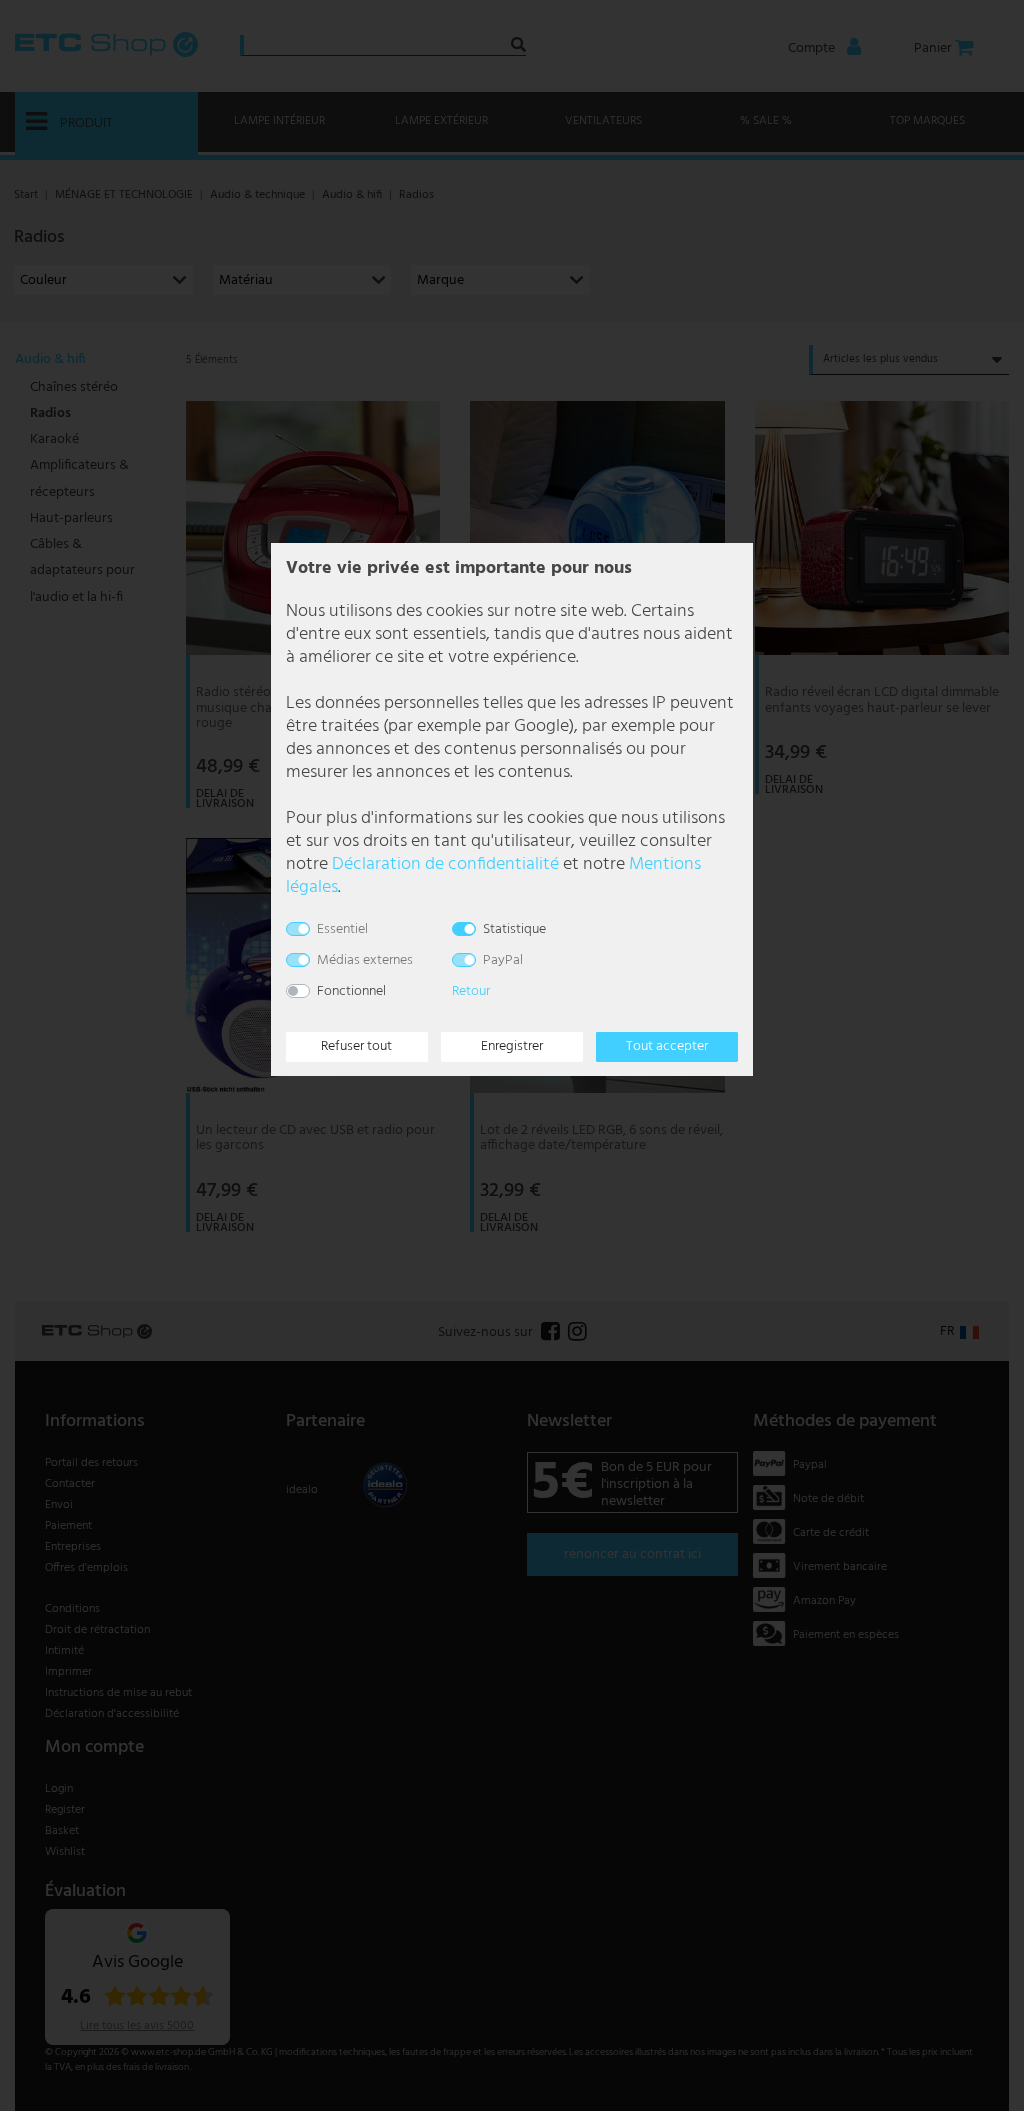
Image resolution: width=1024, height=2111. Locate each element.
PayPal (503, 960)
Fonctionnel (351, 991)
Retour (471, 991)
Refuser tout (356, 1046)
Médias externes (365, 960)
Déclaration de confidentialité (445, 864)
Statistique (514, 929)
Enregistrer (512, 1046)
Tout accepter (667, 1046)
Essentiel (342, 929)
